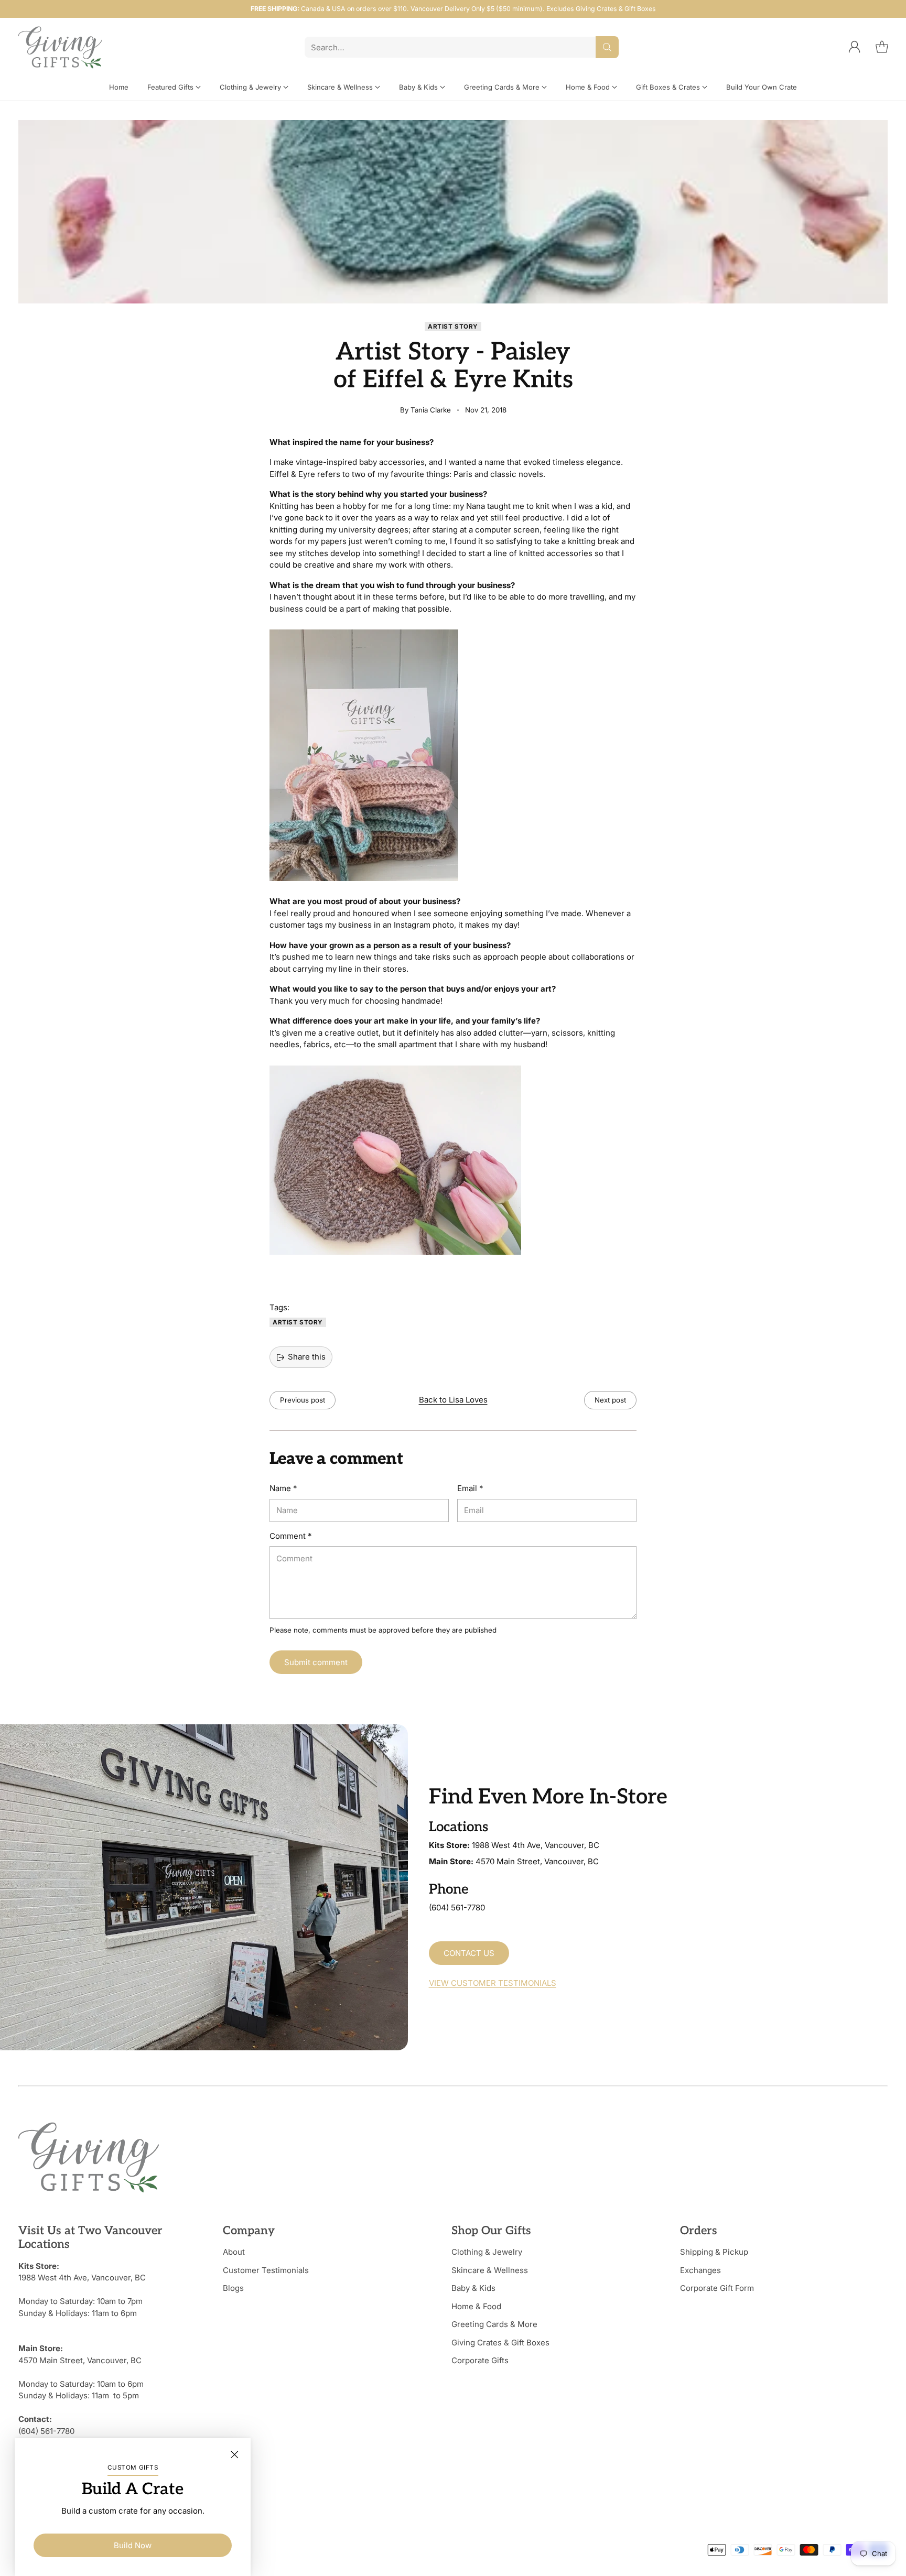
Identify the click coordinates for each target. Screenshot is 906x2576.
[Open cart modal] (882, 47)
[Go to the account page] (855, 47)
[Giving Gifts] (60, 47)
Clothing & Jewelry (487, 2252)
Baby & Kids (473, 2288)
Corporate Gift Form (717, 2288)
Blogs (233, 2288)
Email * (470, 1488)
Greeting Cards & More (494, 2324)
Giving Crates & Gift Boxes (500, 2343)
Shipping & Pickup (714, 2252)
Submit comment (316, 1662)
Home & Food (476, 2306)
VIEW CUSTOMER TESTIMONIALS (493, 1983)
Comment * (290, 1536)
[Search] (607, 47)
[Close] (234, 2454)
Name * (283, 1488)
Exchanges (700, 2270)
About (234, 2252)
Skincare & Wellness (490, 2270)
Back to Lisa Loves (453, 1400)
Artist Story (453, 327)
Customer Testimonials (266, 2270)
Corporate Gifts (480, 2360)
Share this (307, 1357)
